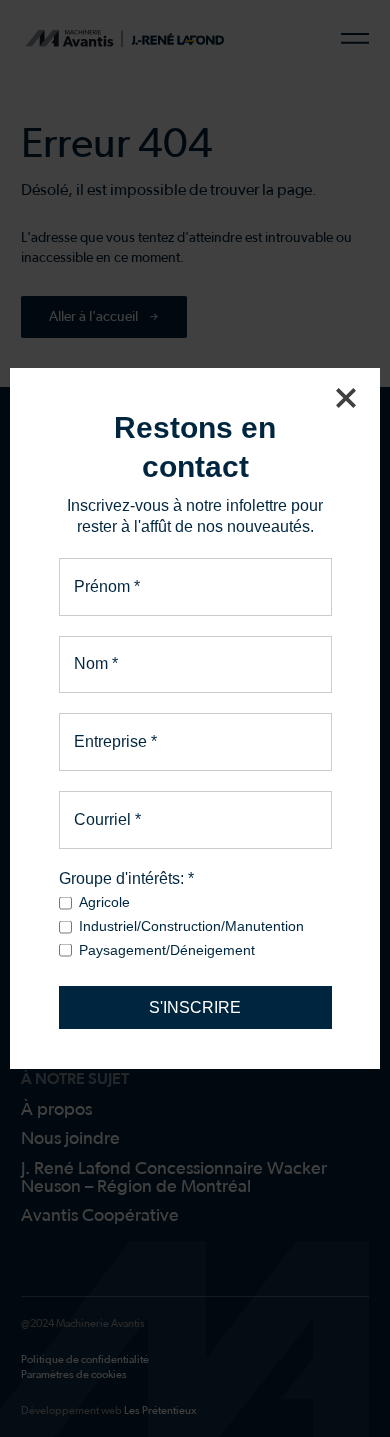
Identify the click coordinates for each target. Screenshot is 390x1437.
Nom (96, 664)
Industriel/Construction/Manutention (191, 926)
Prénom (107, 587)
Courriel (107, 820)
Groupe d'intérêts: (126, 878)
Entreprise (115, 742)
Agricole (104, 902)
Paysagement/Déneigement (167, 950)
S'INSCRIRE (195, 1007)
